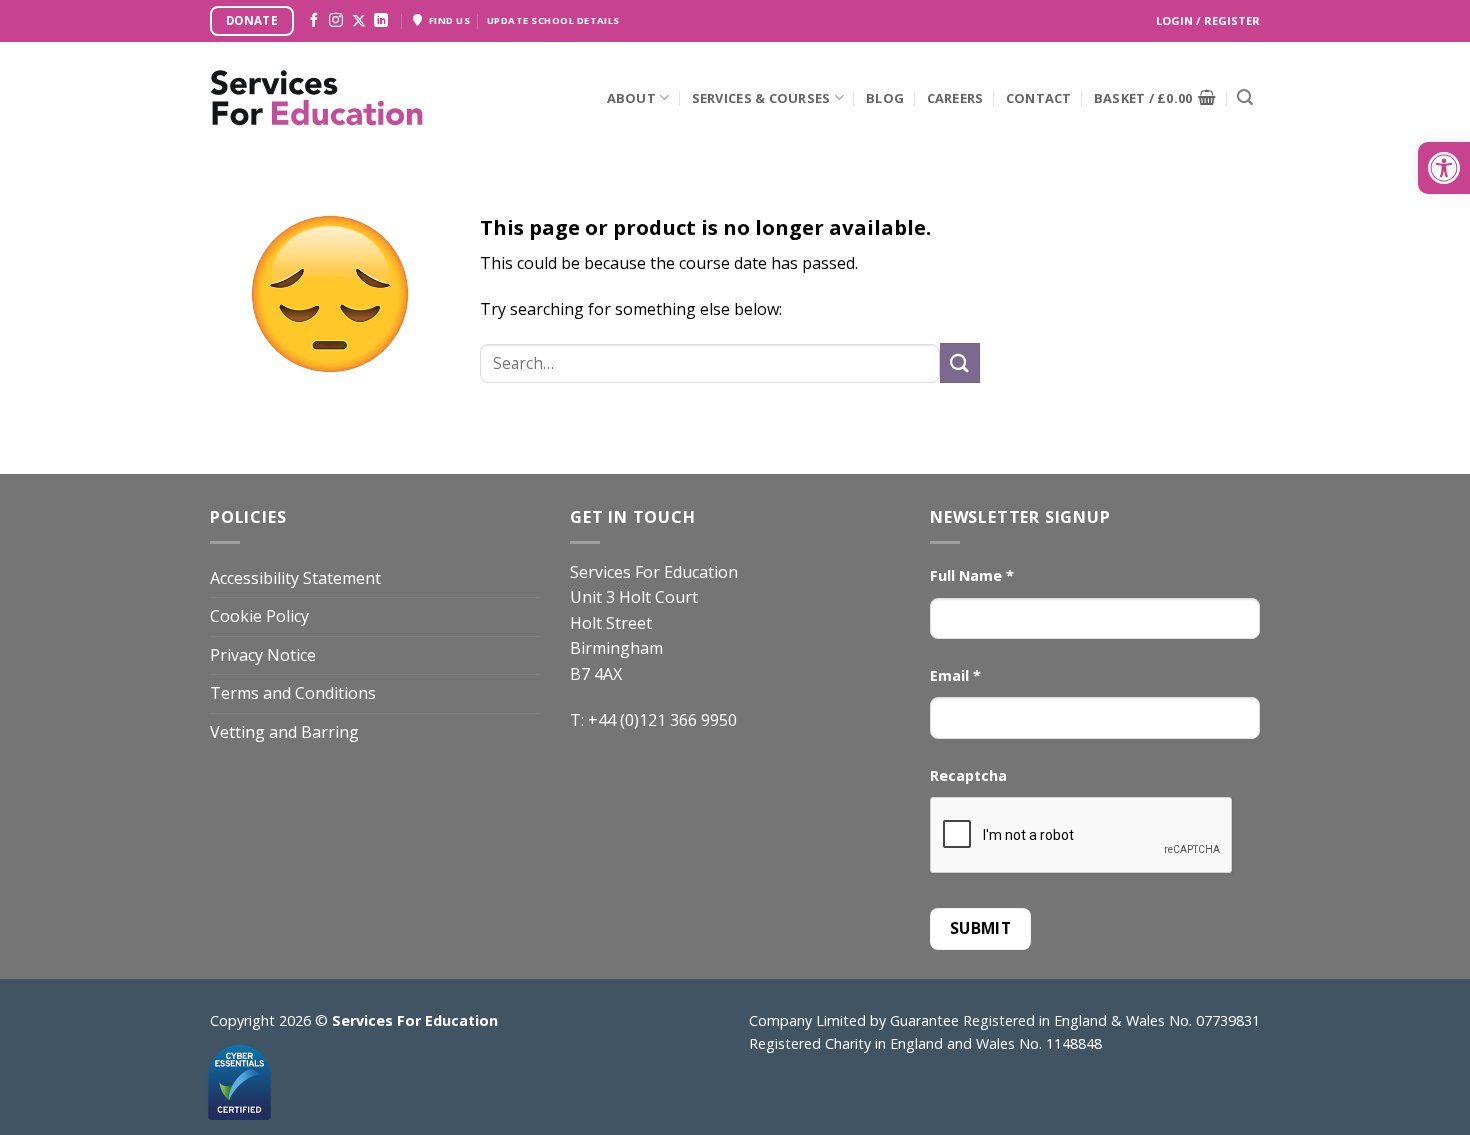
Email (955, 675)
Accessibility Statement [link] (295, 578)
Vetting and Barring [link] (284, 732)
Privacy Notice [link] (263, 655)
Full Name (972, 575)
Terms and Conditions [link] (293, 693)
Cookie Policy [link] (259, 616)
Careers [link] (955, 98)
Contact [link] (1039, 98)
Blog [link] (885, 98)
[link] (1444, 168)
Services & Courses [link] (761, 98)
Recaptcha (968, 775)
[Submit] (1245, 98)
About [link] (631, 98)
